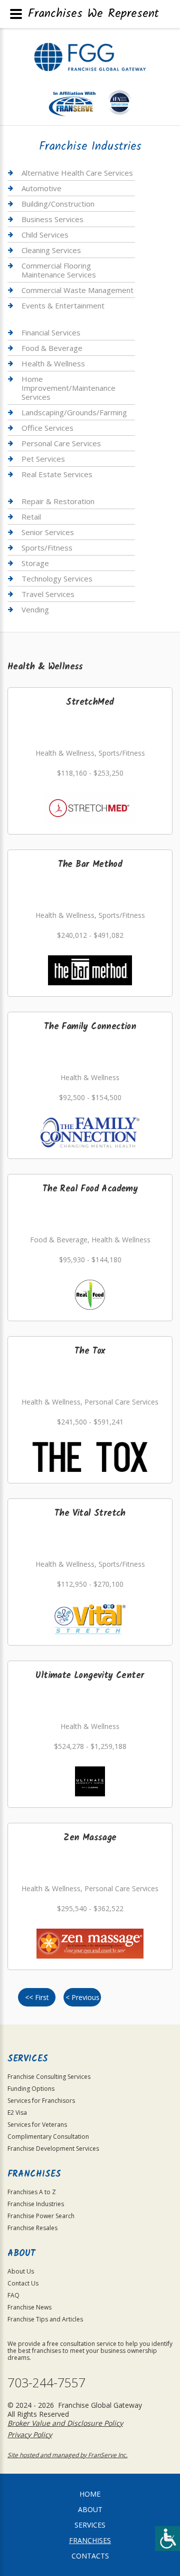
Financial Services (51, 333)
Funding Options (31, 2089)
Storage (35, 563)
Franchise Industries (36, 2204)
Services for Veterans (37, 2125)
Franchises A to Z (32, 2192)
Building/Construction (58, 204)
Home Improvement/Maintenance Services (68, 388)
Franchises (90, 2540)
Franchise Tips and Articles (45, 2319)
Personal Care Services (61, 443)
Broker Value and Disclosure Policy (65, 2423)
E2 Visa (17, 2113)
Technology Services (57, 578)
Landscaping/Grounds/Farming (74, 412)
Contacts (90, 2556)
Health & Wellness (53, 363)
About (90, 2509)
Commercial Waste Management (77, 290)
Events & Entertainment (63, 305)
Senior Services (48, 532)
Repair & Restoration (58, 501)
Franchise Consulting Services (49, 2077)
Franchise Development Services (53, 2148)
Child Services (45, 235)
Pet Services (43, 459)
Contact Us (23, 2283)
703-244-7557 (46, 2383)
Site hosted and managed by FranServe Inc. (67, 2455)
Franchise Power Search (41, 2216)
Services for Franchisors (41, 2101)
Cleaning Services (51, 250)
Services (90, 2525)
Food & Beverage (52, 348)
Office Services (47, 428)
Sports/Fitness (47, 548)
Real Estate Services (57, 474)
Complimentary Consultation (48, 2137)
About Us (21, 2271)
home (90, 2494)
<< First (37, 1997)
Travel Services (48, 594)
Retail (31, 517)
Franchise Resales (32, 2228)
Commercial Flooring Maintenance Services (59, 270)
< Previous (82, 1997)
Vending (35, 609)
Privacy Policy (30, 2434)
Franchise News (29, 2307)
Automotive (41, 188)
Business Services (52, 219)
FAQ (13, 2295)
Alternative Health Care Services (77, 173)
